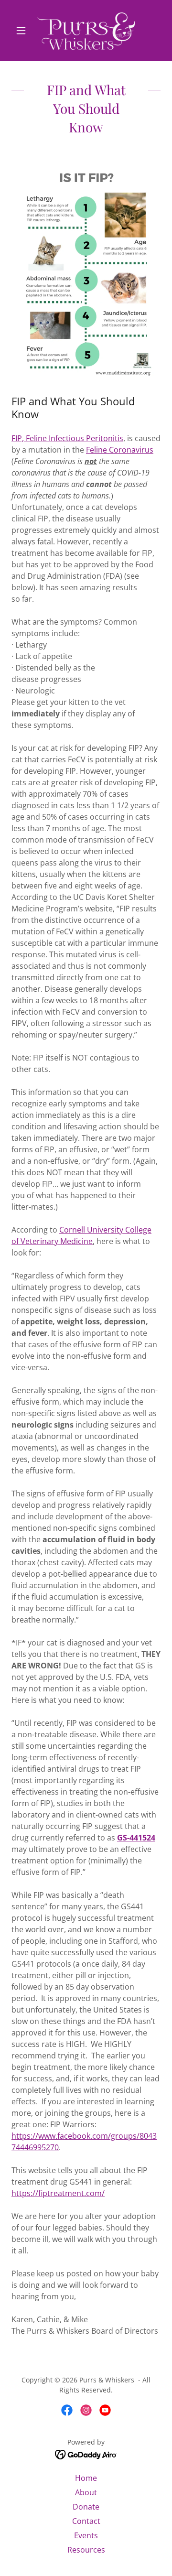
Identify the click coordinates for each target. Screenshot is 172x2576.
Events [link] (86, 2535)
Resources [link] (86, 2550)
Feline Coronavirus (120, 450)
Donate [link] (86, 2507)
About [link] (86, 2492)
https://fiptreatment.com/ (58, 2193)
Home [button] (86, 2478)
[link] (86, 31)
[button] (23, 31)
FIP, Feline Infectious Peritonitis (67, 438)
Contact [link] (86, 2521)
